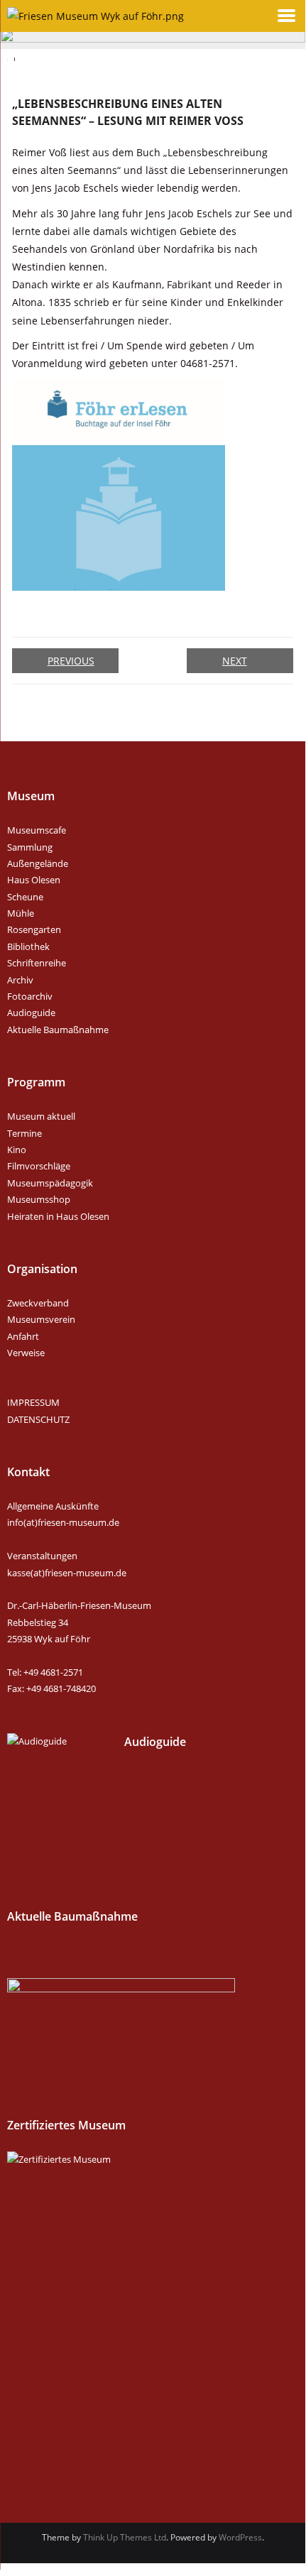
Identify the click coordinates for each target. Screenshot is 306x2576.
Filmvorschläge (39, 1166)
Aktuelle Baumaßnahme (58, 1030)
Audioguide (31, 1013)
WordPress (240, 2537)
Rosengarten (34, 929)
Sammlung (30, 847)
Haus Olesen (34, 880)
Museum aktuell (41, 1116)
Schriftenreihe (37, 963)
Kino (17, 1150)
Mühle (21, 913)
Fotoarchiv (30, 996)
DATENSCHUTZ (38, 1419)
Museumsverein (41, 1319)
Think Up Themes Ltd (125, 2537)
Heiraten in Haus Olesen (58, 1216)
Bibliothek (28, 946)
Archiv (20, 980)
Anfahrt (23, 1336)
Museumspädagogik (50, 1183)
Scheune (25, 897)
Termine (24, 1133)
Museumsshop (39, 1199)
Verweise (26, 1353)
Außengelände (38, 863)
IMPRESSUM (33, 1402)
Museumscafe (37, 830)
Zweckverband (38, 1303)
